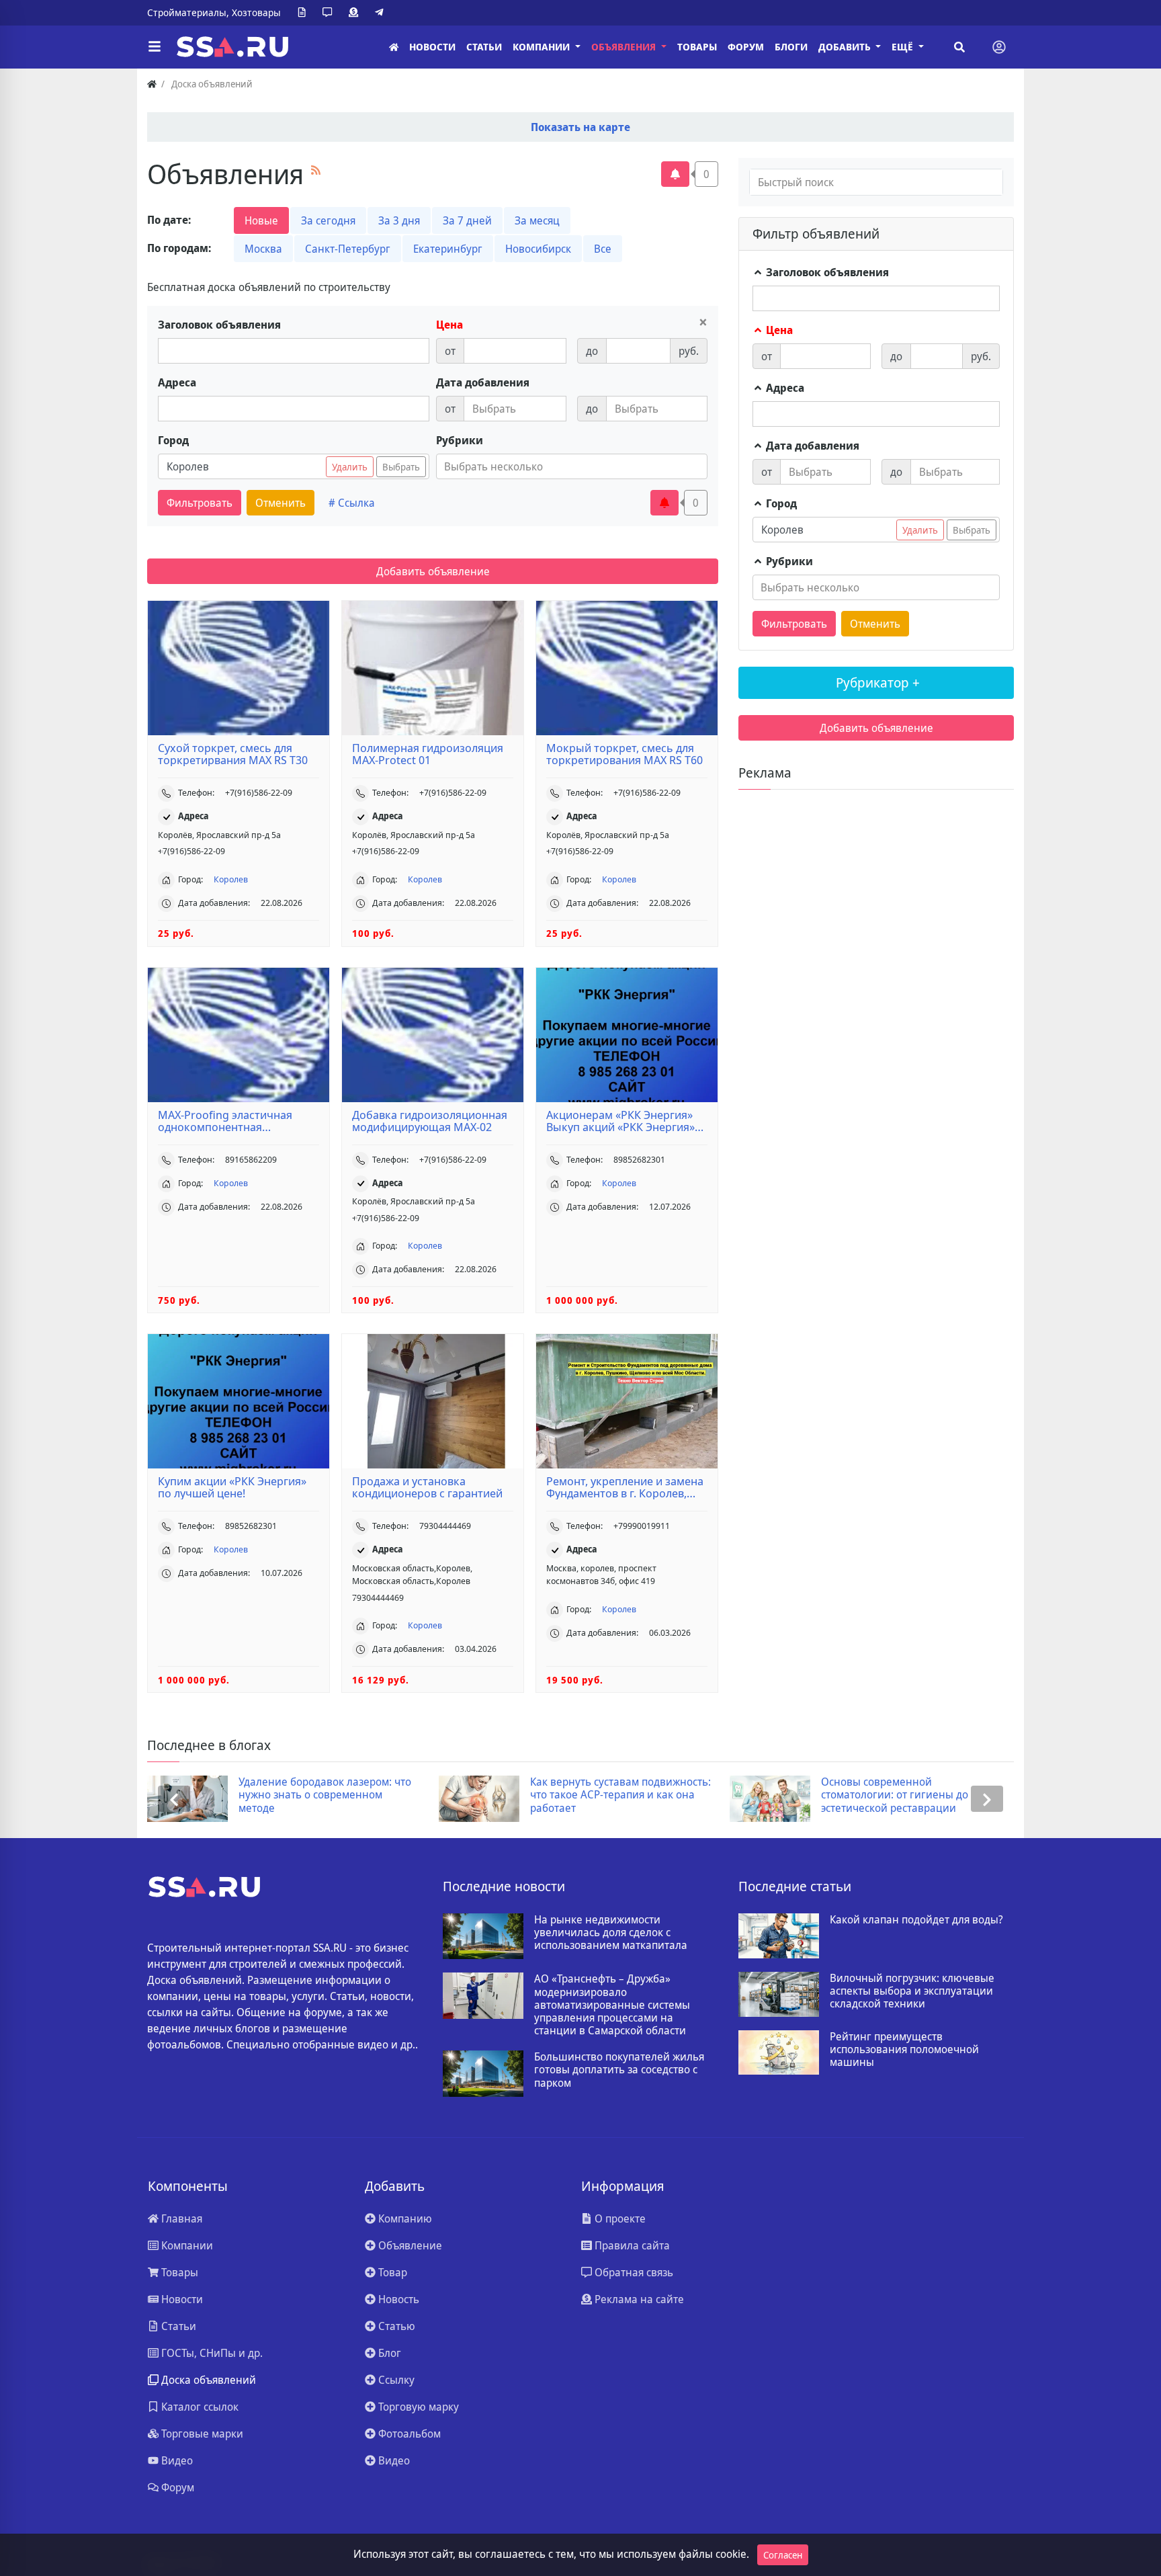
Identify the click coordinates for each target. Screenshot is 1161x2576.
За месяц (537, 220)
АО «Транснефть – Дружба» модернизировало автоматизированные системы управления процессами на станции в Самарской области (612, 2005)
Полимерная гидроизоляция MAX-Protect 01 (428, 754)
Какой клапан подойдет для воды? (916, 1920)
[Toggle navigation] (999, 47)
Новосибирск (538, 249)
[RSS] (316, 170)
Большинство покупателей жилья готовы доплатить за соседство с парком (619, 2070)
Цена (449, 325)
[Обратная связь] (330, 13)
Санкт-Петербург (348, 249)
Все (603, 249)
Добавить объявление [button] (433, 571)
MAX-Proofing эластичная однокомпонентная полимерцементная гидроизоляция (225, 1121)
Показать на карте (580, 127)
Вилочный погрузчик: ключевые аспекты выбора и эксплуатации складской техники (912, 1991)
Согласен (783, 2555)
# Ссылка (352, 503)
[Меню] (155, 47)
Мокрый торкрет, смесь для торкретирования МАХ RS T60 (625, 754)
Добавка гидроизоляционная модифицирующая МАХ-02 (430, 1121)
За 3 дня (399, 220)
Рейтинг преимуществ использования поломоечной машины (904, 2050)
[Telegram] (382, 13)
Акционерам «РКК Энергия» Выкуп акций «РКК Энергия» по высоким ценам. (620, 1121)
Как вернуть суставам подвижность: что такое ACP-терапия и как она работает (409, 1795)
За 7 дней (467, 220)
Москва (263, 249)
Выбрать (401, 467)
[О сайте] (304, 13)
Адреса (177, 382)
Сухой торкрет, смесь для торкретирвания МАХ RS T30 (233, 754)
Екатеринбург (448, 249)
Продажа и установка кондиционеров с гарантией (427, 1487)
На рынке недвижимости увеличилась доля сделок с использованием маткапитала (611, 1933)
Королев (231, 879)
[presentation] (174, 1799)
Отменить (281, 503)
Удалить (350, 467)
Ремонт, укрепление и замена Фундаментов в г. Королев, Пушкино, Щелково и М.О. (625, 1487)
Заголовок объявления (219, 325)
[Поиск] (959, 47)
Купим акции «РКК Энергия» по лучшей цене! (232, 1487)
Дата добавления (483, 382)
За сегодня (328, 220)
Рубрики (460, 440)
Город (173, 440)
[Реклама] (356, 13)
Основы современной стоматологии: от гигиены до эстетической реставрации (683, 1795)
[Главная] (394, 47)
